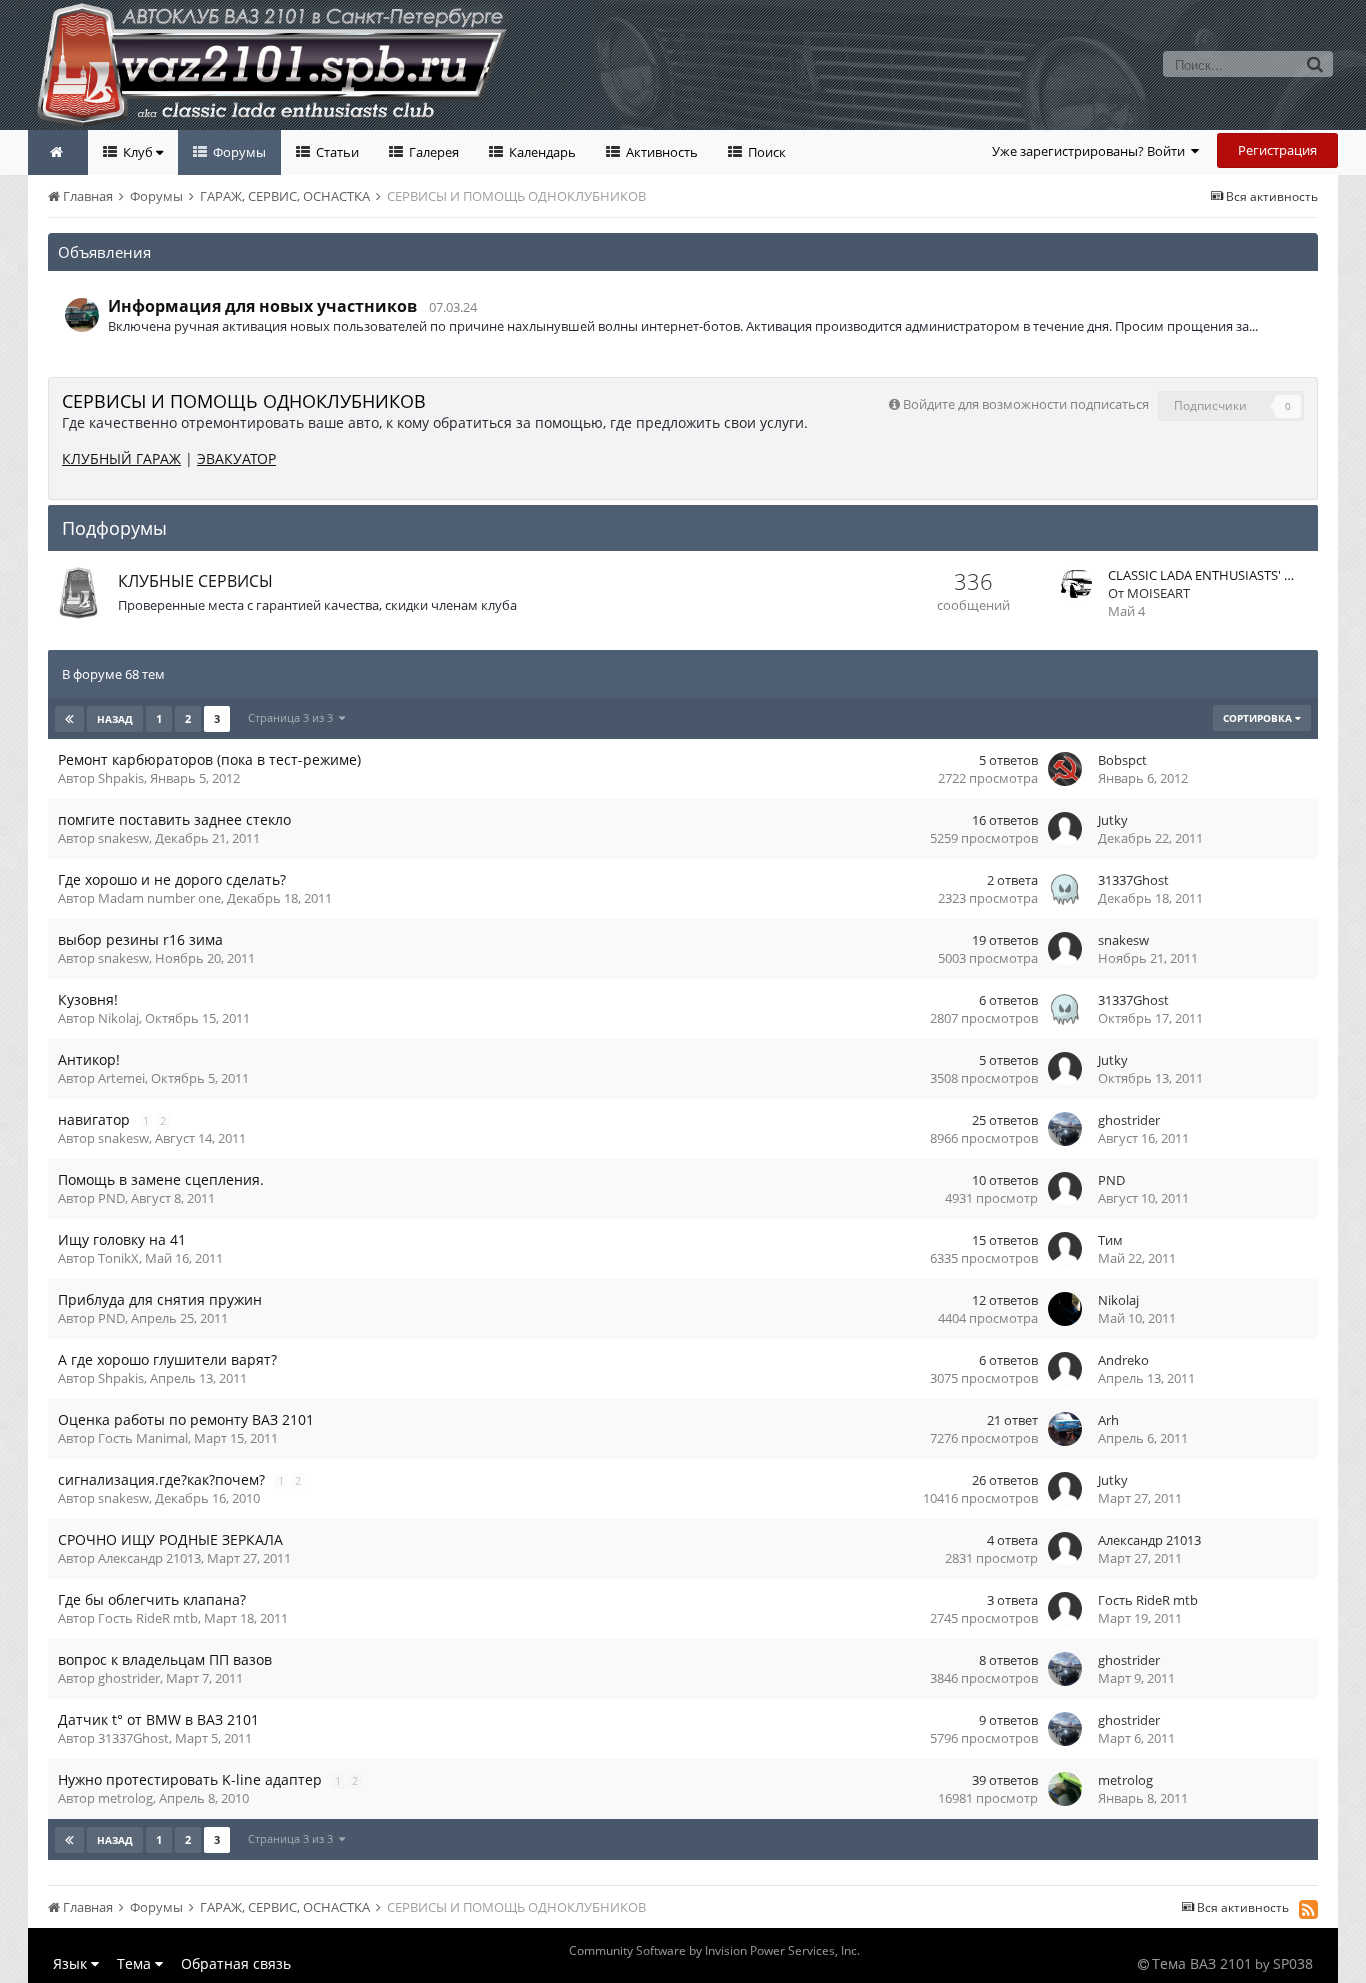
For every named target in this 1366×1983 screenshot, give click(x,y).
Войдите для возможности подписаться (1026, 404)
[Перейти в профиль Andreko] (1065, 1369)
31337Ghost (1133, 880)
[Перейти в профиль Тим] (1065, 1249)
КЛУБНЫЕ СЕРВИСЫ (195, 581)
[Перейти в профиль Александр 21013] (1065, 1549)
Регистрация (1277, 150)
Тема (136, 1963)
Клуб (138, 152)
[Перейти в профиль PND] (1065, 1189)
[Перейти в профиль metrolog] (1065, 1789)
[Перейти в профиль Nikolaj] (1065, 1309)
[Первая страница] (69, 719)
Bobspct (1122, 760)
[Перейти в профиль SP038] (82, 315)
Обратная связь (236, 1963)
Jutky (1113, 820)
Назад (115, 719)
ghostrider (1129, 1120)
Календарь (541, 152)
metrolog (125, 1798)
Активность (660, 152)
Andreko (1123, 1360)
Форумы (238, 152)
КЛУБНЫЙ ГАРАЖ (121, 458)
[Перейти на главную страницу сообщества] (58, 152)
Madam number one (159, 898)
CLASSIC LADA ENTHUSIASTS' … (1201, 575)
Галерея (432, 152)
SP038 (1293, 1963)
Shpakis (121, 778)
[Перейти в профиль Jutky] (1065, 829)
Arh (1108, 1420)
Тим (1110, 1240)
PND (111, 1198)
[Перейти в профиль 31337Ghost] (1065, 889)
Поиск (765, 152)
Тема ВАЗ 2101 (1202, 1963)
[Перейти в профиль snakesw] (1065, 949)
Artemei (121, 1078)
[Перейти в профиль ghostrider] (1065, 1129)
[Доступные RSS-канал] (1308, 1909)
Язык (72, 1963)
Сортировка (1259, 718)
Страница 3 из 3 (293, 717)
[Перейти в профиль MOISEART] (1075, 584)
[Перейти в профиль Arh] (1065, 1429)
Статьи (336, 152)
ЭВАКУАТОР (236, 458)
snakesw (123, 838)
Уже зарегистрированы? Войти (1091, 151)
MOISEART (1158, 593)
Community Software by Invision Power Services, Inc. (714, 1950)
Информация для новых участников (262, 306)
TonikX (118, 1258)
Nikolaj (118, 1018)
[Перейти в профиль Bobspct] (1065, 769)
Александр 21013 (149, 1558)
